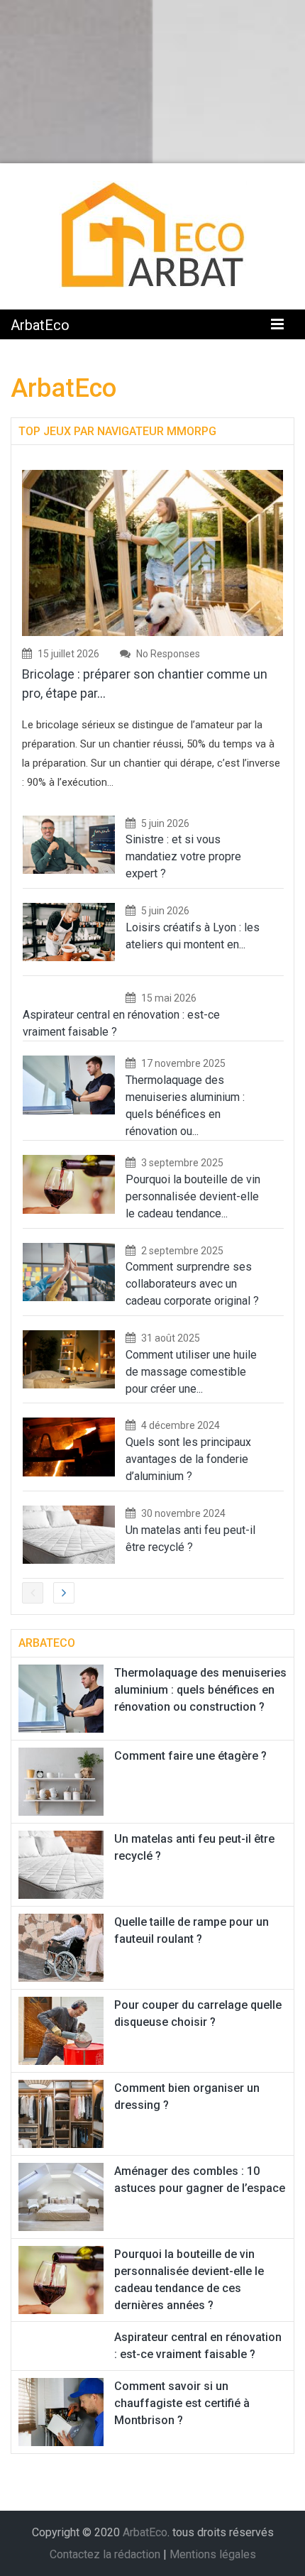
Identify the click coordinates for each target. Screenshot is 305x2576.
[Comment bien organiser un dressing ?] (61, 2113)
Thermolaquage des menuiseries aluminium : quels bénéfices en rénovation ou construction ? (200, 1690)
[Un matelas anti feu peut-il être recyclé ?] (61, 1864)
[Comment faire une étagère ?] (61, 1781)
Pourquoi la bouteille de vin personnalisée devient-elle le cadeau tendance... (193, 1196)
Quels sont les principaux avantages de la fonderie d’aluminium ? (188, 1459)
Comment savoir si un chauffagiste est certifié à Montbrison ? (182, 2403)
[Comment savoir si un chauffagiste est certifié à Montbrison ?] (61, 2411)
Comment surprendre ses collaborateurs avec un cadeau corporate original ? (192, 1284)
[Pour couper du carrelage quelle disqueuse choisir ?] (61, 2030)
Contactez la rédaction (105, 2554)
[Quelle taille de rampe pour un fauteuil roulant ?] (61, 1947)
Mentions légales (213, 2554)
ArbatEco (40, 325)
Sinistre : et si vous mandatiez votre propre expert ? (183, 856)
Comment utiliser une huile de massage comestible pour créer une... (191, 1372)
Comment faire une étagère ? (190, 1756)
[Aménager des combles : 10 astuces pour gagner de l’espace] (61, 2196)
